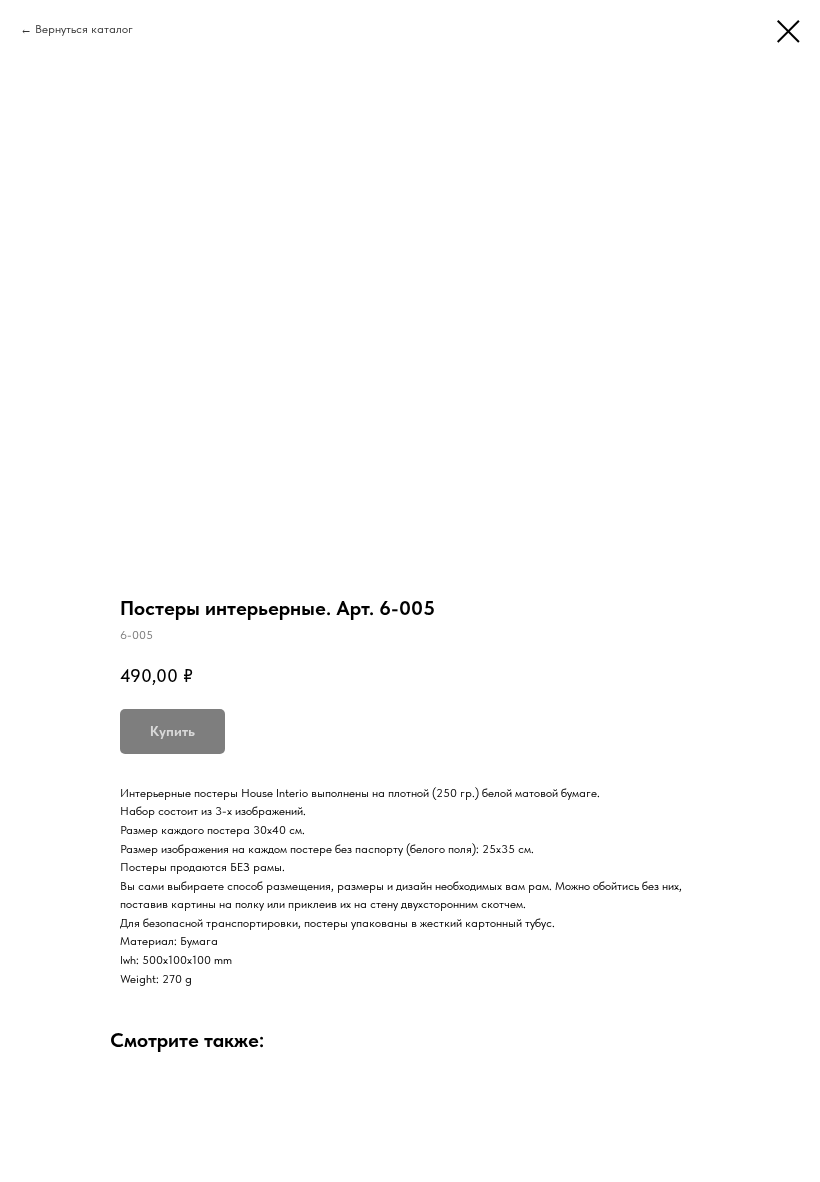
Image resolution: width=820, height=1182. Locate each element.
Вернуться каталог (84, 29)
